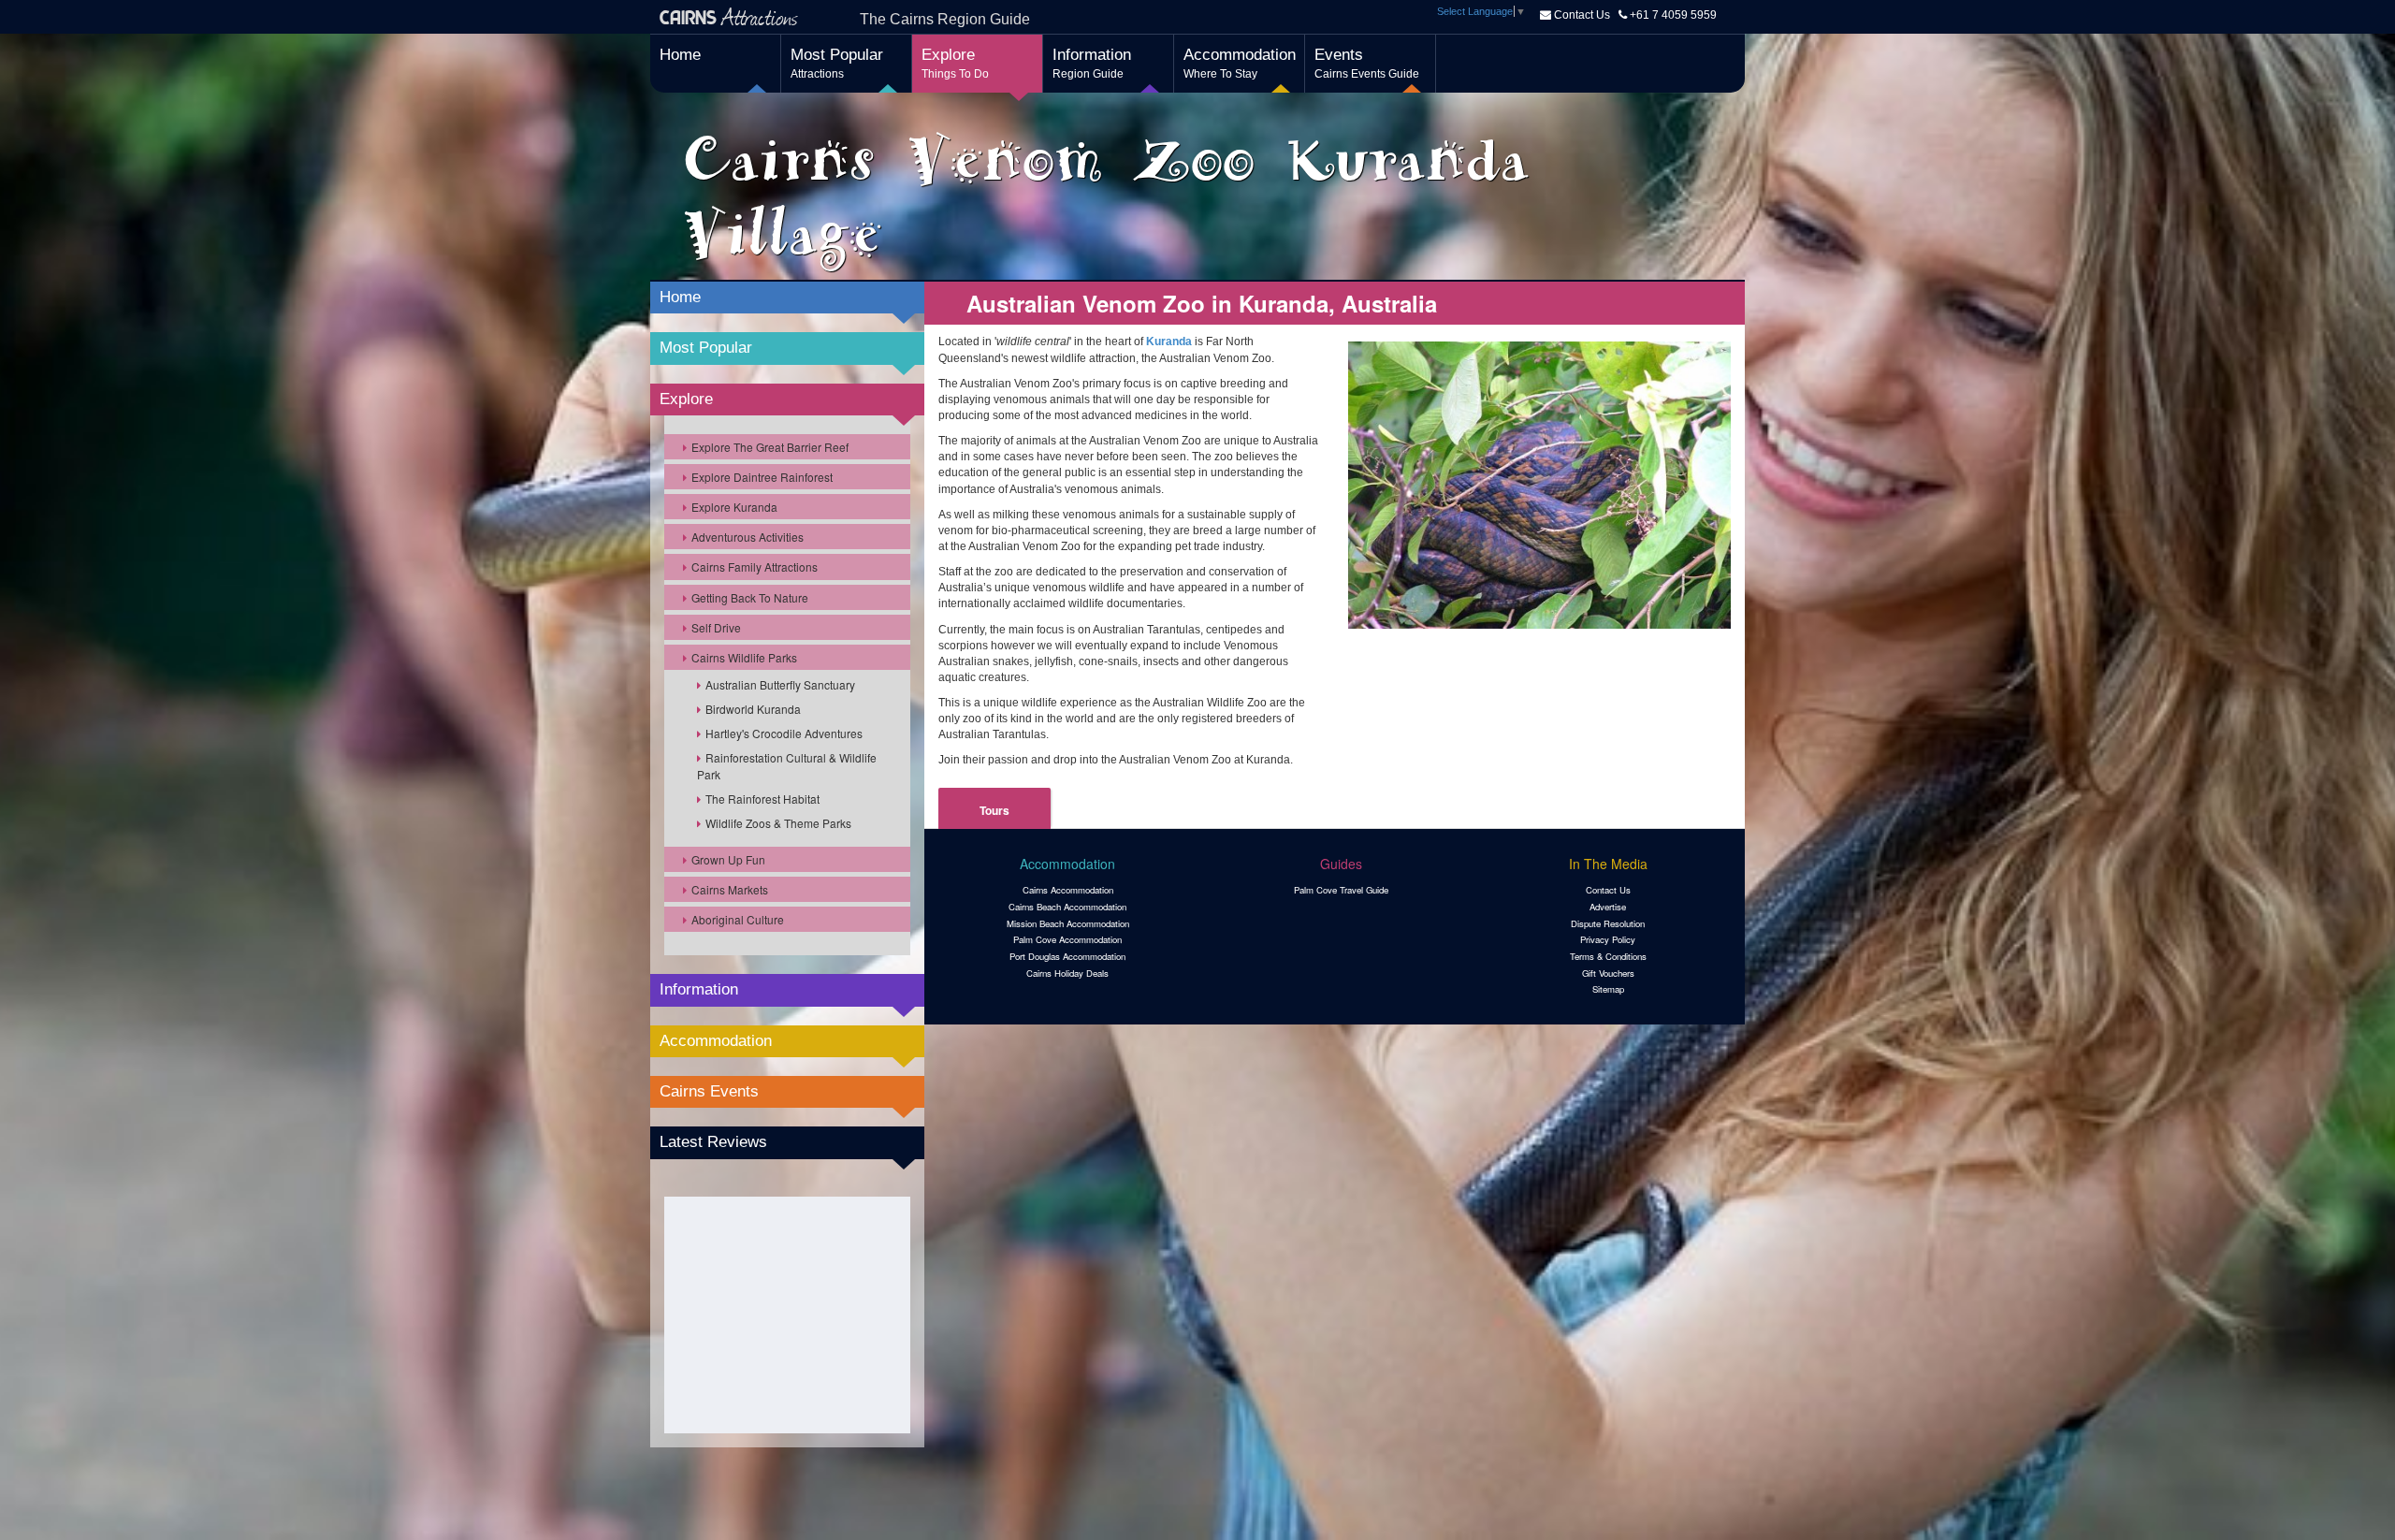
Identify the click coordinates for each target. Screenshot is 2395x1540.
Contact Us (1582, 15)
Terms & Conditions (1608, 956)
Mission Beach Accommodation (1068, 923)
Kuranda (1169, 341)
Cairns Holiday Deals (1067, 973)
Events (1367, 63)
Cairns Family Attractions (755, 567)
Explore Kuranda (734, 507)
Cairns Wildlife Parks (744, 657)
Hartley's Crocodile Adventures (784, 733)
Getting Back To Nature (750, 597)
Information (1092, 63)
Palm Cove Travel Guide (1341, 890)
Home (680, 55)
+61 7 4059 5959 (1672, 15)
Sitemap (1608, 989)
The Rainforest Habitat (762, 799)
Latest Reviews (713, 1142)
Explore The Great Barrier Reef (770, 447)
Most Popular (837, 63)
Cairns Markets (730, 889)
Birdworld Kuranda (753, 709)
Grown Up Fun (728, 859)
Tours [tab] (994, 810)
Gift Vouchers (1608, 973)
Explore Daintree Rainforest (762, 477)
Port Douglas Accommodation (1067, 956)
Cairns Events (709, 1091)
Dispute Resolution (1608, 923)
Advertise (1608, 907)
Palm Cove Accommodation (1067, 939)
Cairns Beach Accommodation (1067, 907)
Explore (955, 63)
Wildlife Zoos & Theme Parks (778, 823)
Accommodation (1240, 63)
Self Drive (716, 627)
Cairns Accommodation (1068, 890)
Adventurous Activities (748, 537)
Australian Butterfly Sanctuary (780, 684)
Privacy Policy (1608, 939)
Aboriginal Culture (738, 919)
